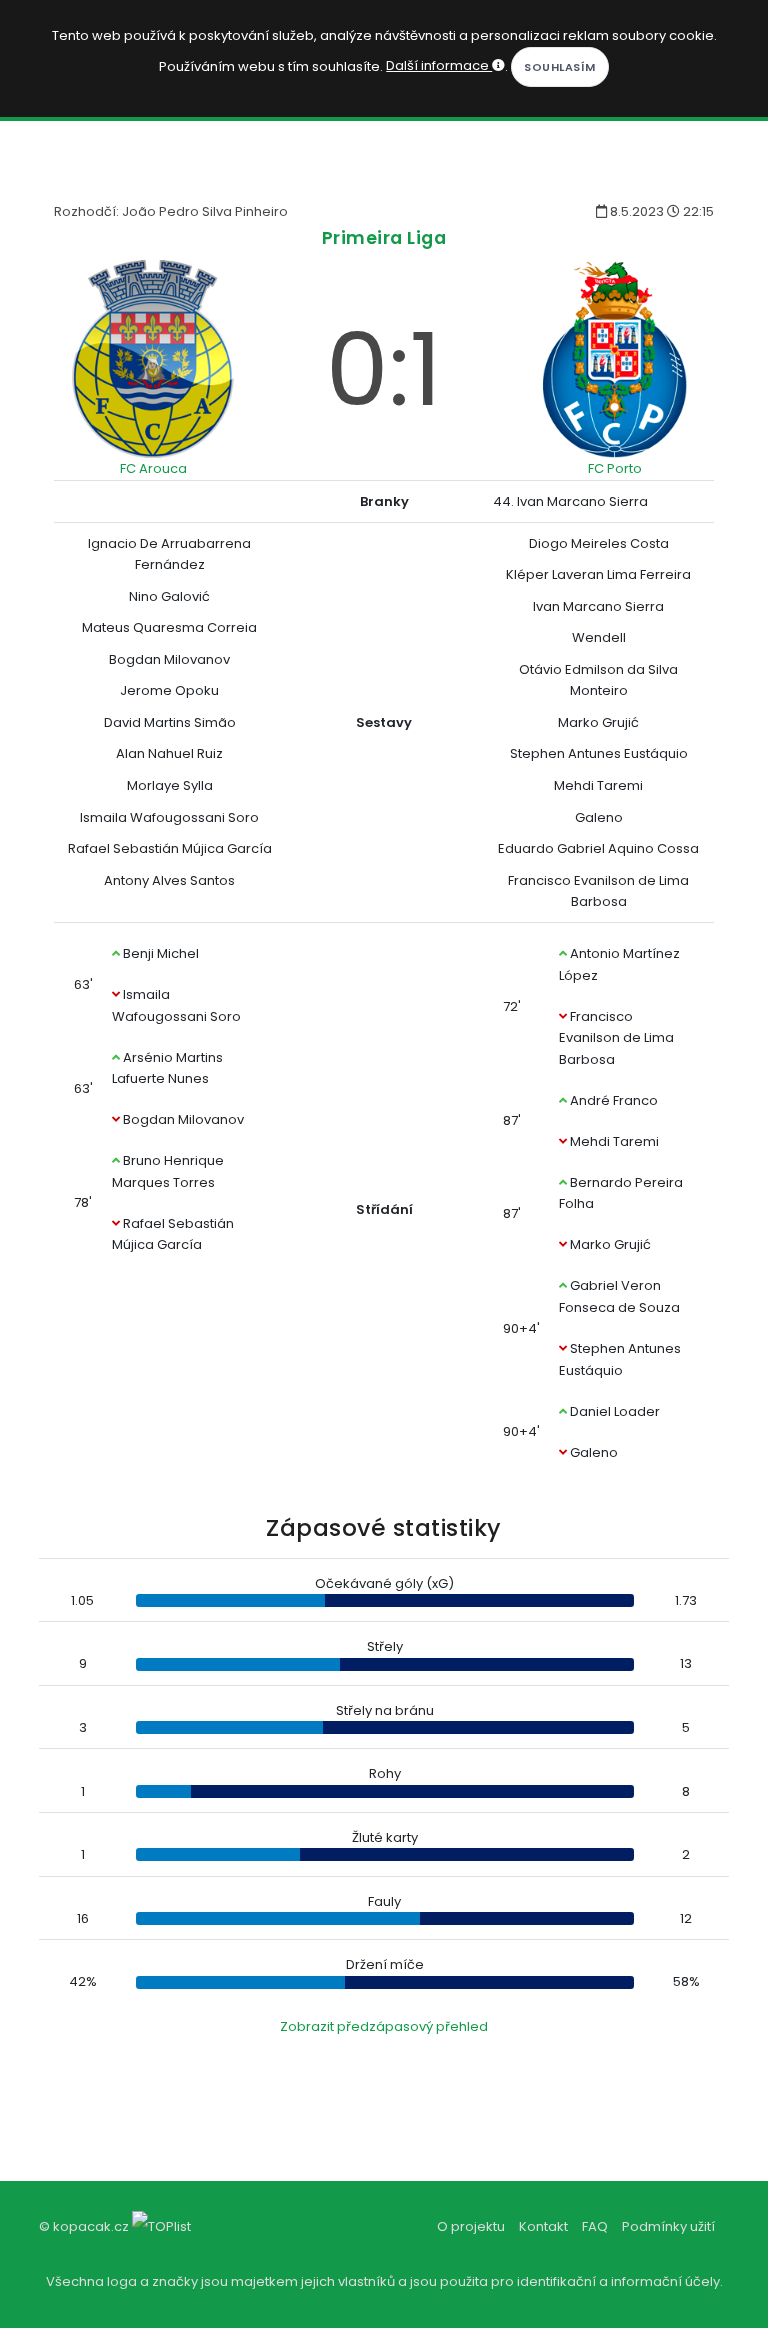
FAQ (595, 2226)
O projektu (471, 2226)
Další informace (439, 65)
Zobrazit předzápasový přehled (384, 2026)
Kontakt (543, 2226)
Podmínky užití (668, 2226)
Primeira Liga (384, 237)
